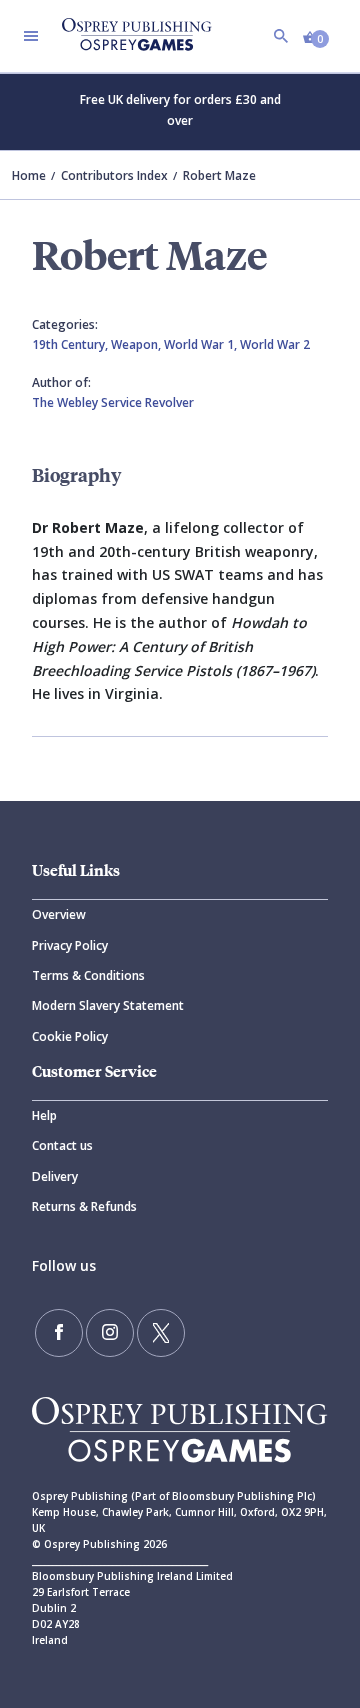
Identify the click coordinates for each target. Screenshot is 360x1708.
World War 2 (275, 344)
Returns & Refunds (84, 1206)
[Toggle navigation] (31, 36)
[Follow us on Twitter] (161, 1333)
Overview (59, 914)
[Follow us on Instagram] (110, 1333)
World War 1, (202, 344)
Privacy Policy (70, 945)
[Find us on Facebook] (59, 1333)
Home (29, 175)
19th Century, (71, 344)
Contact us (62, 1145)
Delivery (55, 1176)
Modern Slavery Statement (108, 1005)
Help (44, 1115)
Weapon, (137, 344)
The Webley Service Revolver (113, 402)
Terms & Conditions (88, 975)
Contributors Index (114, 175)
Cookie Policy (70, 1036)
